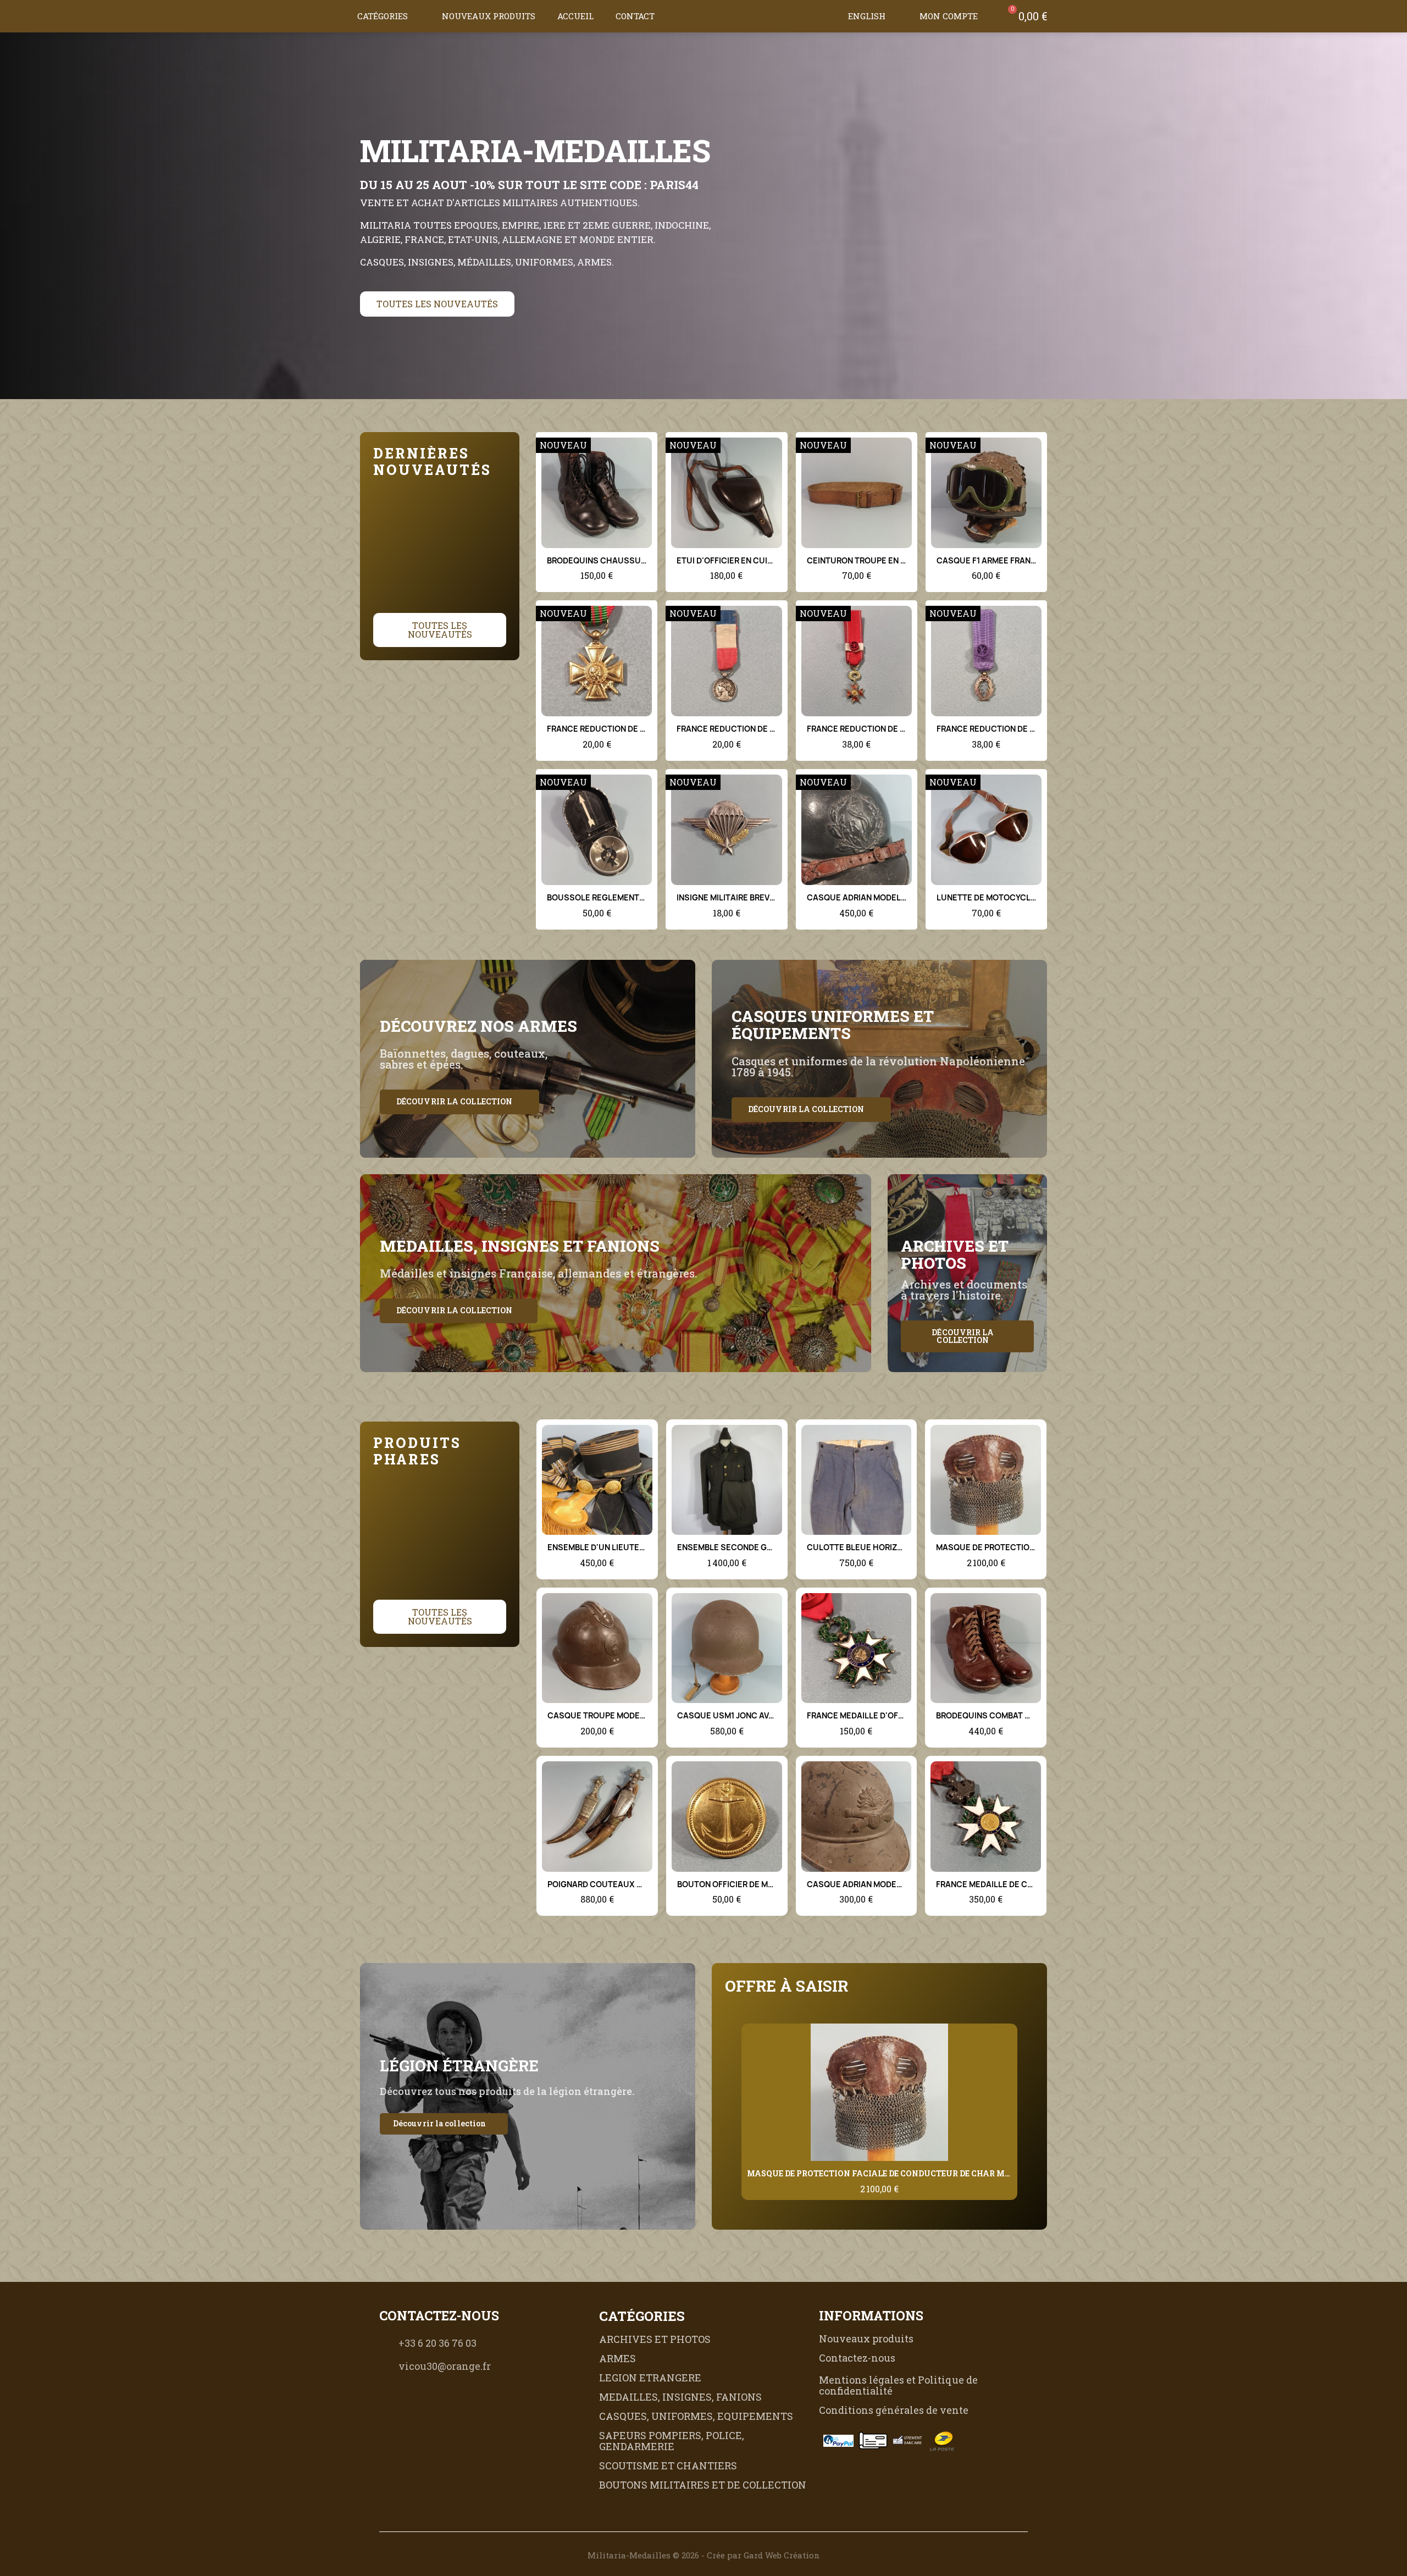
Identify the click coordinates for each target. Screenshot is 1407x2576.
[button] (826, 16)
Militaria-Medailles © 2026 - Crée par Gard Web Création (704, 2555)
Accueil (575, 16)
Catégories (383, 16)
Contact (635, 16)
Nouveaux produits (489, 16)
